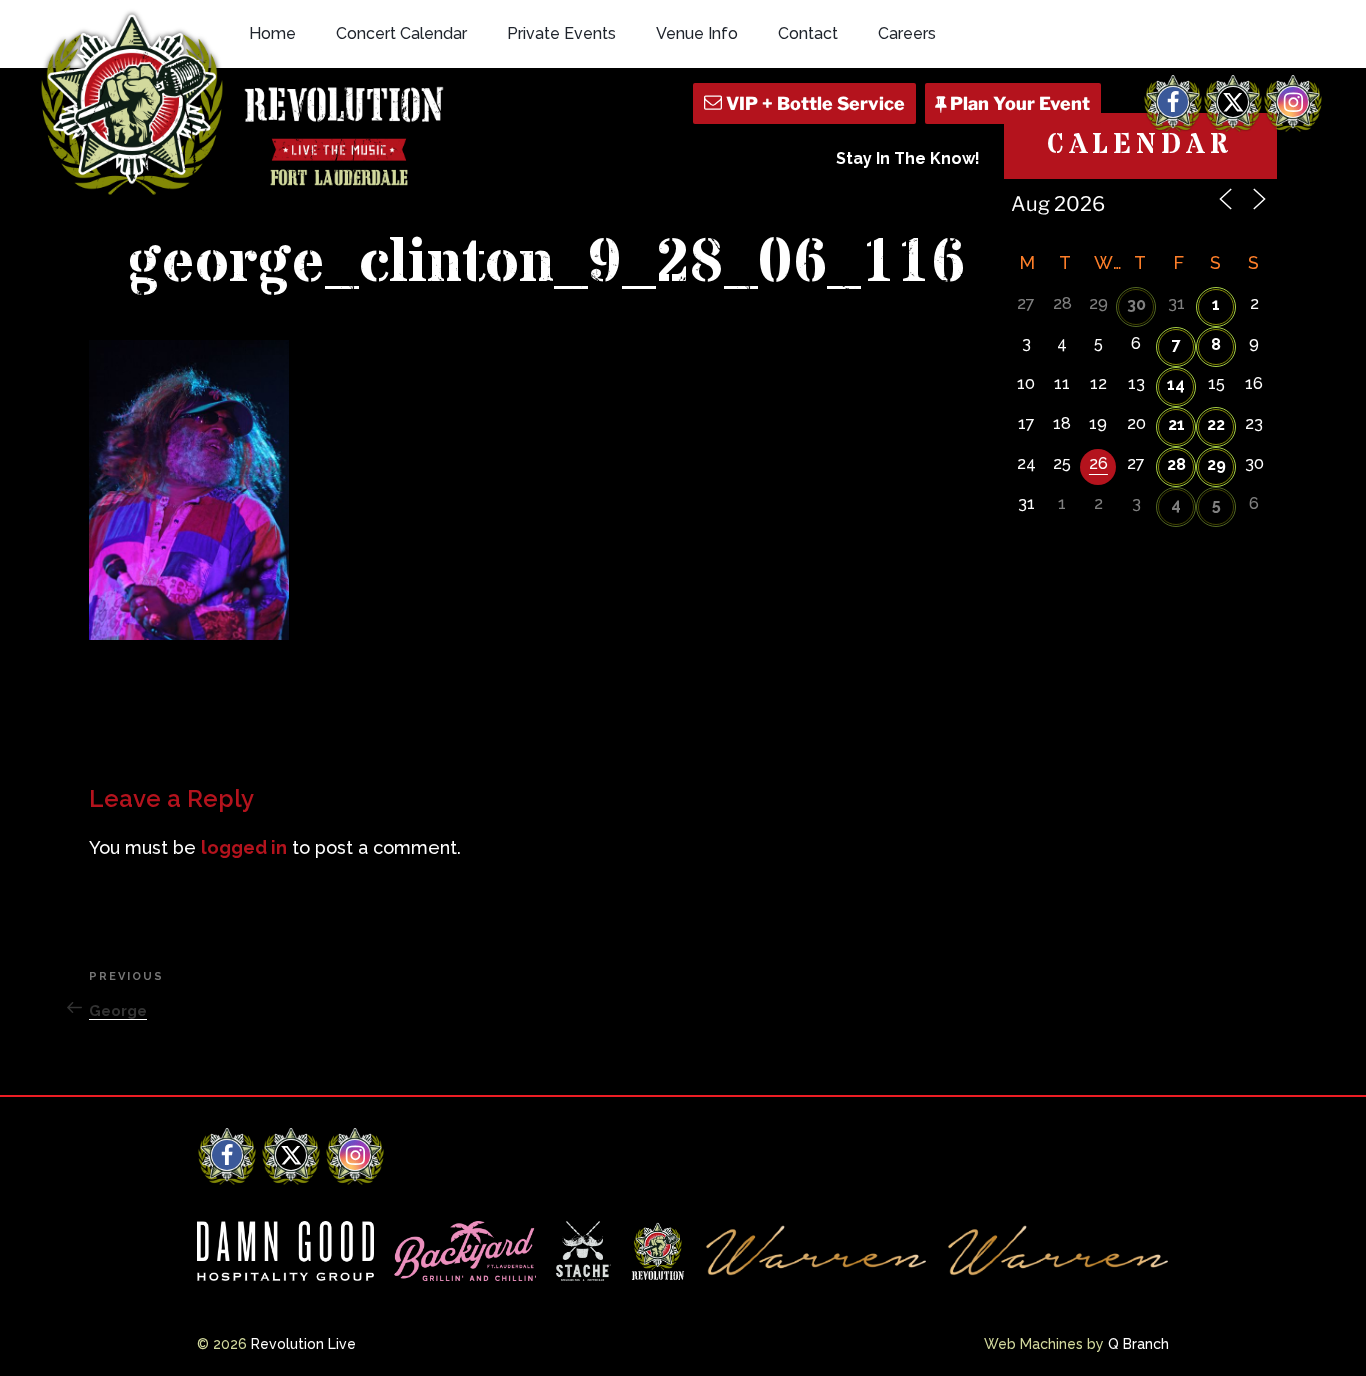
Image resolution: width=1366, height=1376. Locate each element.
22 (1216, 424)
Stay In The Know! (908, 158)
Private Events (561, 33)
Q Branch (1138, 1344)
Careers (907, 33)
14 (1176, 384)
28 (1176, 464)
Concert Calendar (401, 33)
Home (272, 33)
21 (1176, 424)
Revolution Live (303, 1344)
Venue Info (697, 33)
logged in (244, 847)
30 (1136, 304)
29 (1216, 464)
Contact (808, 33)
